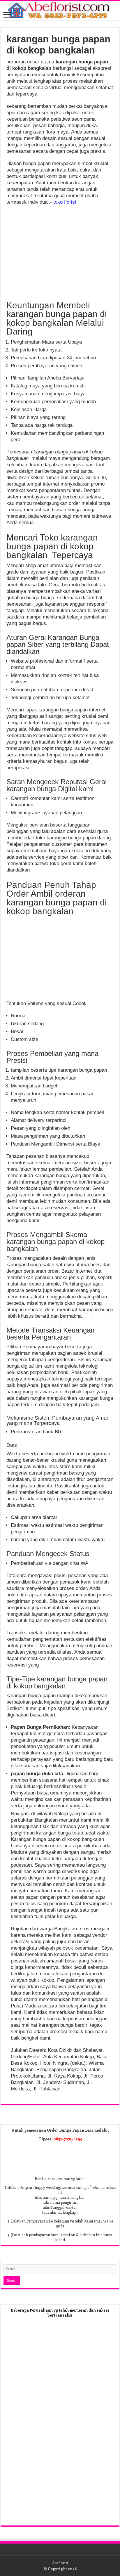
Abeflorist (60, 2563)
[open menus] (7, 15)
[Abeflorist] (60, 11)
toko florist (65, 202)
